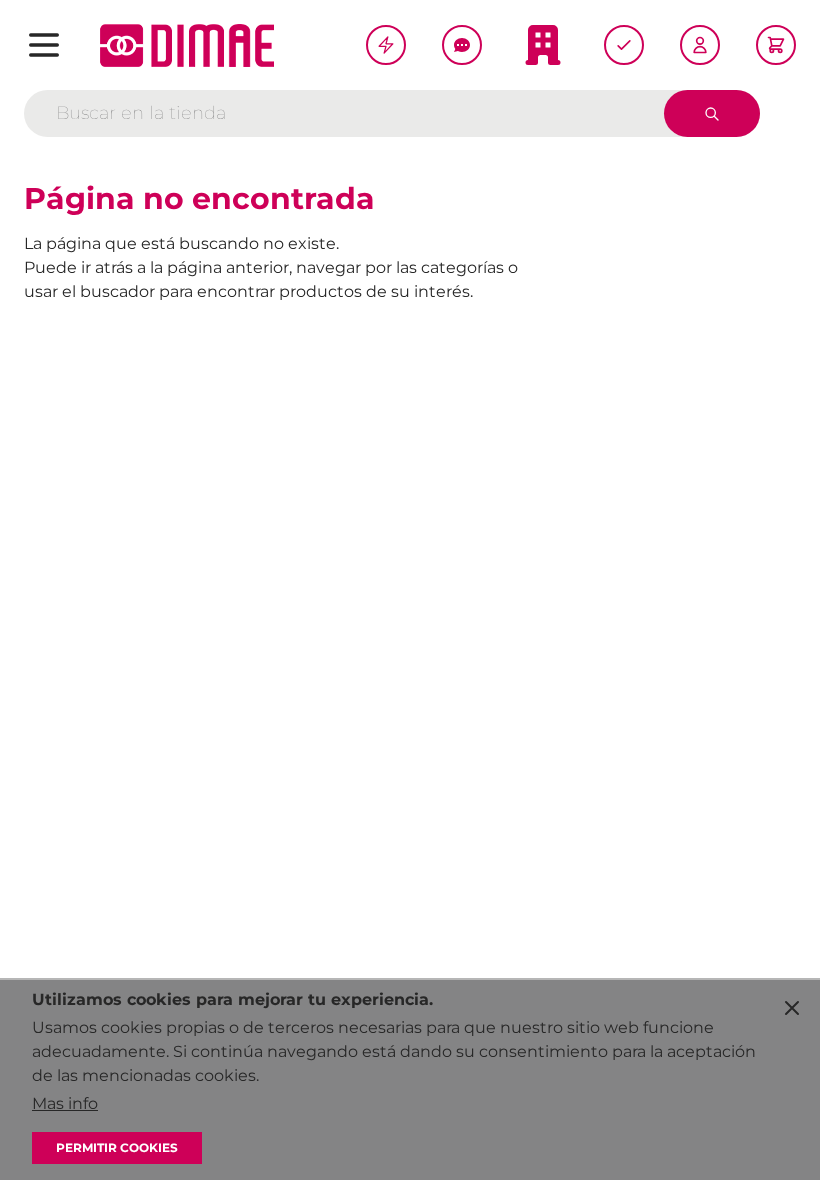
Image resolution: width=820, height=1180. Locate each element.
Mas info (65, 1103)
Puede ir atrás (78, 267)
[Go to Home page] (187, 45)
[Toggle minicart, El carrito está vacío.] (776, 45)
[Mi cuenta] (700, 45)
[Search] (712, 113)
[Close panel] (792, 1008)
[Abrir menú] (44, 45)
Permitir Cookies (117, 1147)
